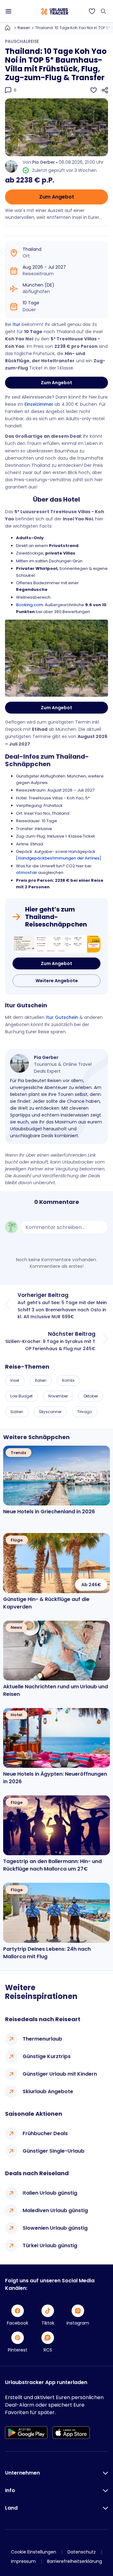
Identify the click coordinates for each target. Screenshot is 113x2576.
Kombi (68, 1380)
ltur (16, 324)
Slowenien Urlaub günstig (55, 2228)
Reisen (24, 28)
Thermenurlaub (42, 2039)
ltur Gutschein (62, 1017)
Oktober (91, 1396)
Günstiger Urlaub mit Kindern (60, 2074)
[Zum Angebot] (56, 944)
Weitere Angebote (57, 981)
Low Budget (22, 1396)
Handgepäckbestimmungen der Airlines (59, 858)
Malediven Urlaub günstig (55, 2210)
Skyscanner (50, 1412)
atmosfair (27, 872)
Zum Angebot (57, 197)
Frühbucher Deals (45, 2133)
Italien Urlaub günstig (50, 2193)
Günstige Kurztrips (47, 2056)
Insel (15, 1380)
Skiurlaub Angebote (48, 2091)
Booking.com (30, 605)
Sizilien (17, 1412)
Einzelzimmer (39, 404)
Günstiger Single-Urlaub (54, 2151)
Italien (41, 1380)
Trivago (85, 1412)
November (58, 1396)
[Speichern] (94, 90)
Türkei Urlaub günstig (50, 2246)
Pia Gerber (44, 162)
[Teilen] (105, 90)
